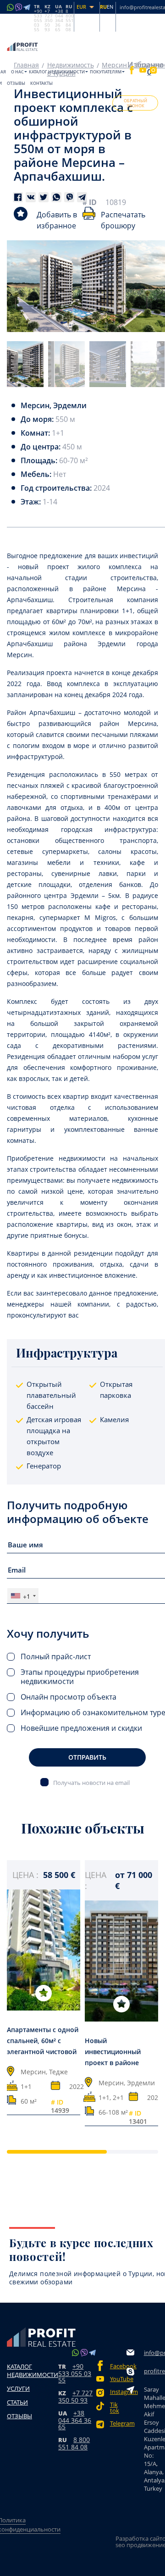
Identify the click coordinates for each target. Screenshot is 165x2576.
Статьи (17, 2402)
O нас (17, 72)
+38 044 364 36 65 (75, 2420)
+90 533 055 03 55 (75, 2373)
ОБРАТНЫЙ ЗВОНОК (135, 103)
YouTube (118, 2379)
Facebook (118, 2366)
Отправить (87, 1757)
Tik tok (115, 2408)
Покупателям (106, 72)
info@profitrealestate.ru (154, 2353)
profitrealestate (154, 2371)
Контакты (41, 83)
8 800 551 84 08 (74, 2443)
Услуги (18, 2388)
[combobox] (23, 1596)
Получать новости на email (91, 1782)
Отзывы (16, 83)
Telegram (118, 2424)
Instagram (118, 2392)
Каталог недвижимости (57, 72)
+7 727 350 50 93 (75, 2396)
